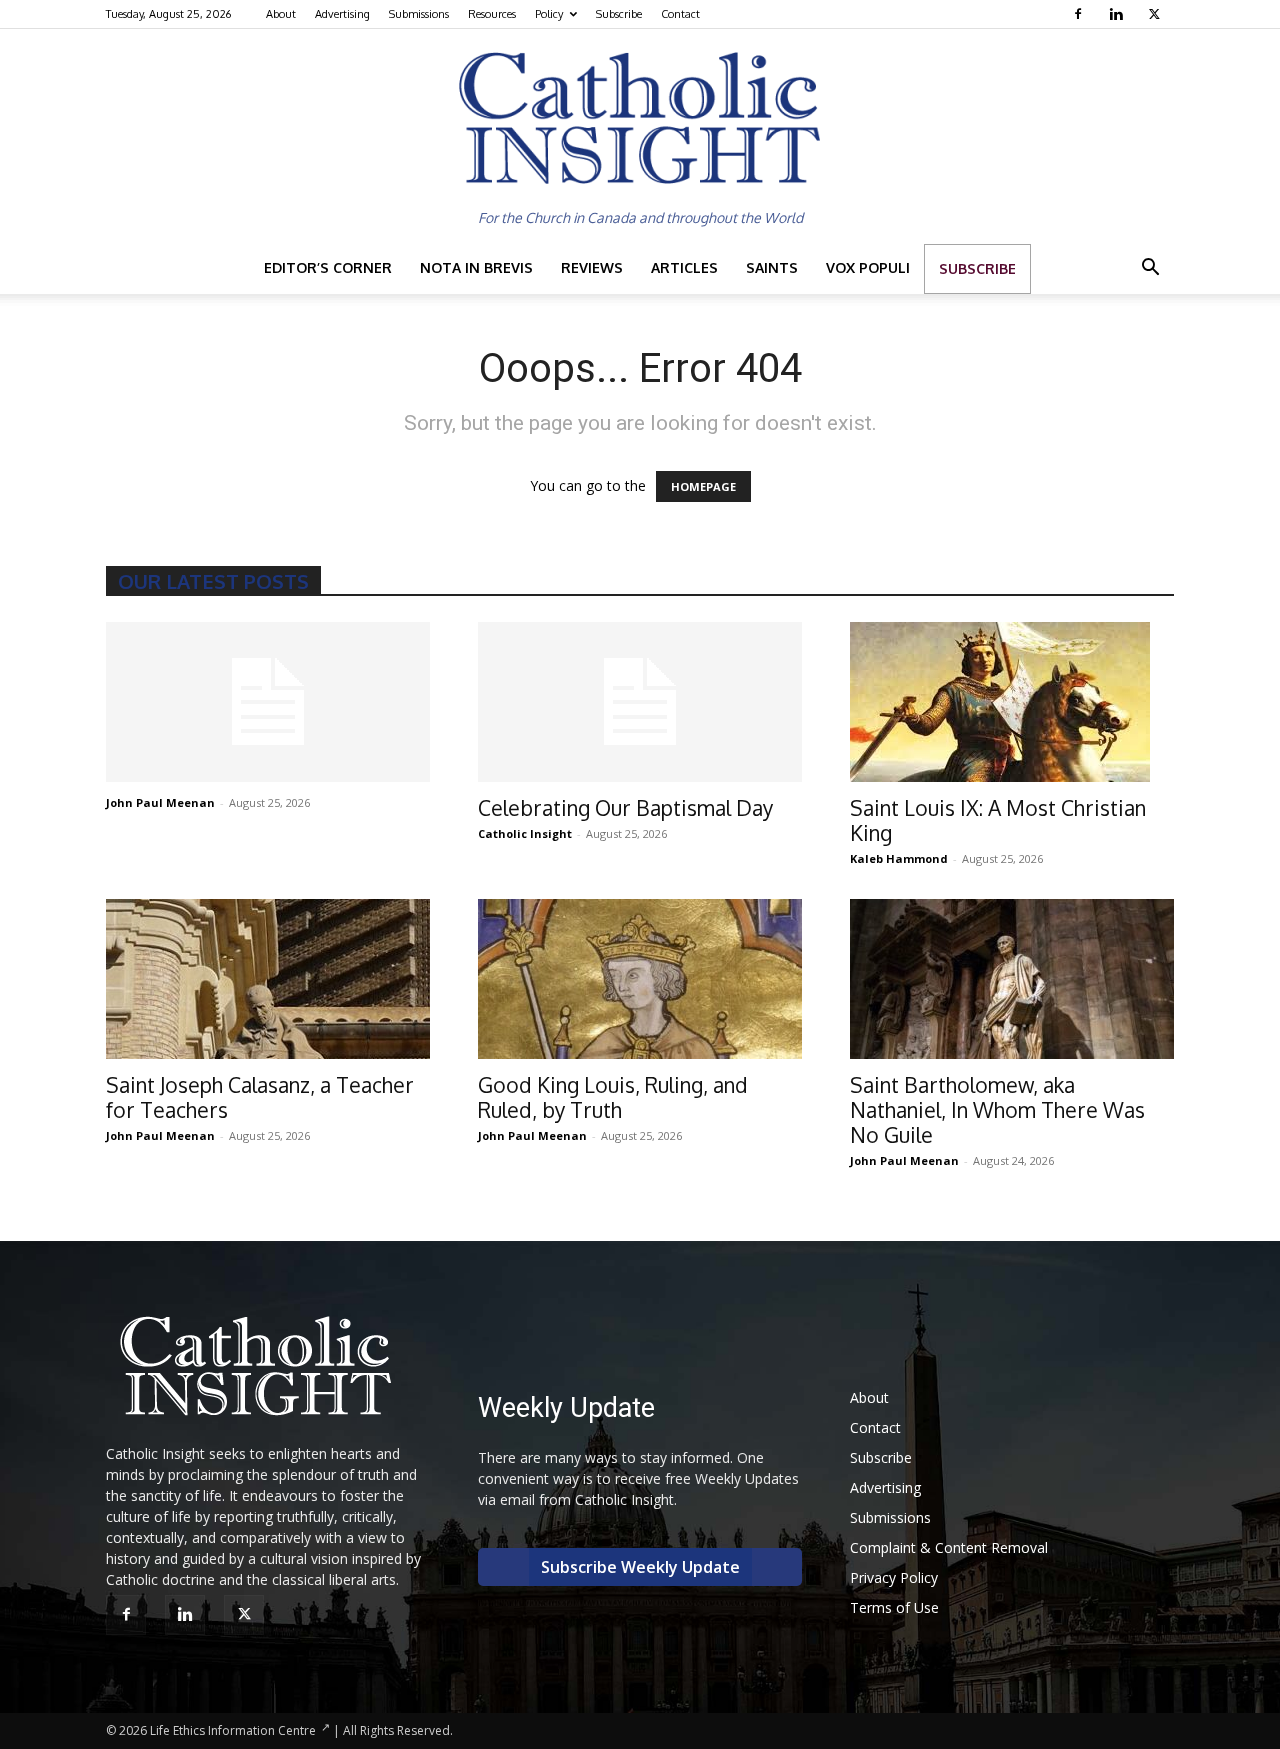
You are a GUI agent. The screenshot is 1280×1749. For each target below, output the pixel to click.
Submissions (419, 14)
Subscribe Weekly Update (640, 1567)
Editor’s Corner (328, 267)
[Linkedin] (1118, 14)
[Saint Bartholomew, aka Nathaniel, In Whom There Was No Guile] (1012, 979)
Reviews (592, 267)
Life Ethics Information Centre (233, 1730)
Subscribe (619, 14)
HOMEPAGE (703, 486)
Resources (492, 14)
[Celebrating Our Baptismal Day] (640, 702)
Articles (684, 267)
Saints (772, 267)
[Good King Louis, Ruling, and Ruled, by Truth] (640, 979)
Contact (680, 14)
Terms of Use (894, 1607)
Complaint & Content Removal (949, 1547)
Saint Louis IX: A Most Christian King (998, 820)
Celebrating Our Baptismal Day (625, 807)
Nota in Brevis (476, 267)
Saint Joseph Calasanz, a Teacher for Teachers (260, 1097)
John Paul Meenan (160, 802)
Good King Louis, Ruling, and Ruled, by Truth (613, 1097)
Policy (549, 14)
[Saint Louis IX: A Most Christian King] (1012, 702)
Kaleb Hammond (899, 858)
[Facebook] (1080, 14)
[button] (1150, 269)
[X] (1156, 14)
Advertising (342, 14)
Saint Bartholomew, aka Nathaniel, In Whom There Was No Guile (997, 1109)
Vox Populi (868, 267)
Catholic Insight (525, 833)
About (281, 14)
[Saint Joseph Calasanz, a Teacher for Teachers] (268, 979)
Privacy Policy (894, 1577)
